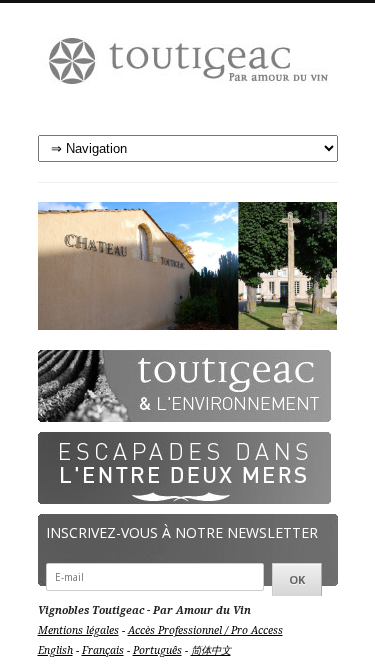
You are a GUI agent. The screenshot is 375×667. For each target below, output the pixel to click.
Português (157, 650)
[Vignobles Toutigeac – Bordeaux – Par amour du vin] (188, 70)
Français (103, 650)
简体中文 (211, 650)
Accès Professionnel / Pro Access (205, 630)
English (55, 650)
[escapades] (184, 468)
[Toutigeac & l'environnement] (184, 386)
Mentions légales (78, 630)
